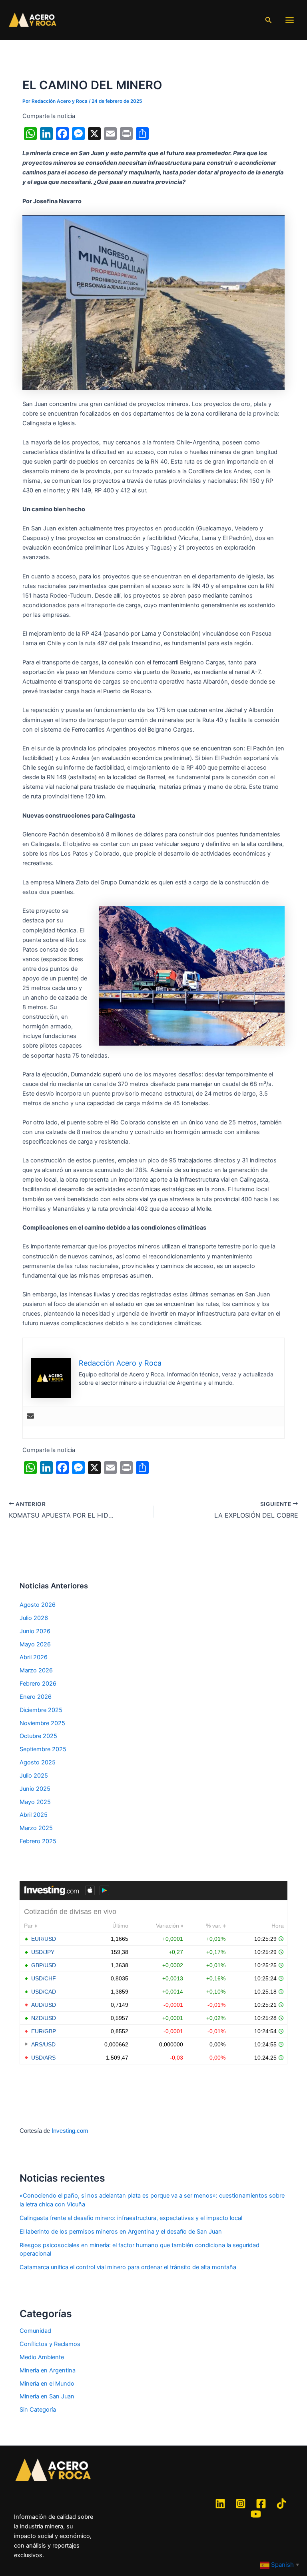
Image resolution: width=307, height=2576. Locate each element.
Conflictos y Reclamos (50, 2344)
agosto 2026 (38, 1605)
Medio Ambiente (42, 2357)
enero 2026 (36, 1697)
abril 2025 (34, 1815)
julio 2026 (34, 1618)
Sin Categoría (38, 2410)
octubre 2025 (38, 1736)
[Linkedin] (220, 2504)
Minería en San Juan (47, 2396)
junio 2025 (35, 1789)
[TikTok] (281, 2504)
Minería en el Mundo (47, 2384)
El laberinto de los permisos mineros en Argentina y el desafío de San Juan (121, 2232)
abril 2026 (34, 1657)
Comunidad (35, 2331)
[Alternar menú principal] (290, 20)
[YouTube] (256, 2514)
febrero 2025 (38, 1841)
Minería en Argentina (48, 2370)
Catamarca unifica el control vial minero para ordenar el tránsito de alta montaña (128, 2267)
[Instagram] (241, 2504)
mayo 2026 (35, 1644)
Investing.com (70, 2131)
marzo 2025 (36, 1828)
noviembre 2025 (42, 1723)
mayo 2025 (35, 1802)
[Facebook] (261, 2504)
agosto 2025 (38, 1762)
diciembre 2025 (41, 1710)
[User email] (30, 1417)
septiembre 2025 (43, 1749)
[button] (269, 20)
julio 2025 (34, 1776)
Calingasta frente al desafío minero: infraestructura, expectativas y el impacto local (131, 2218)
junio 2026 (35, 1631)
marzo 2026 (36, 1670)
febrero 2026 (38, 1684)
